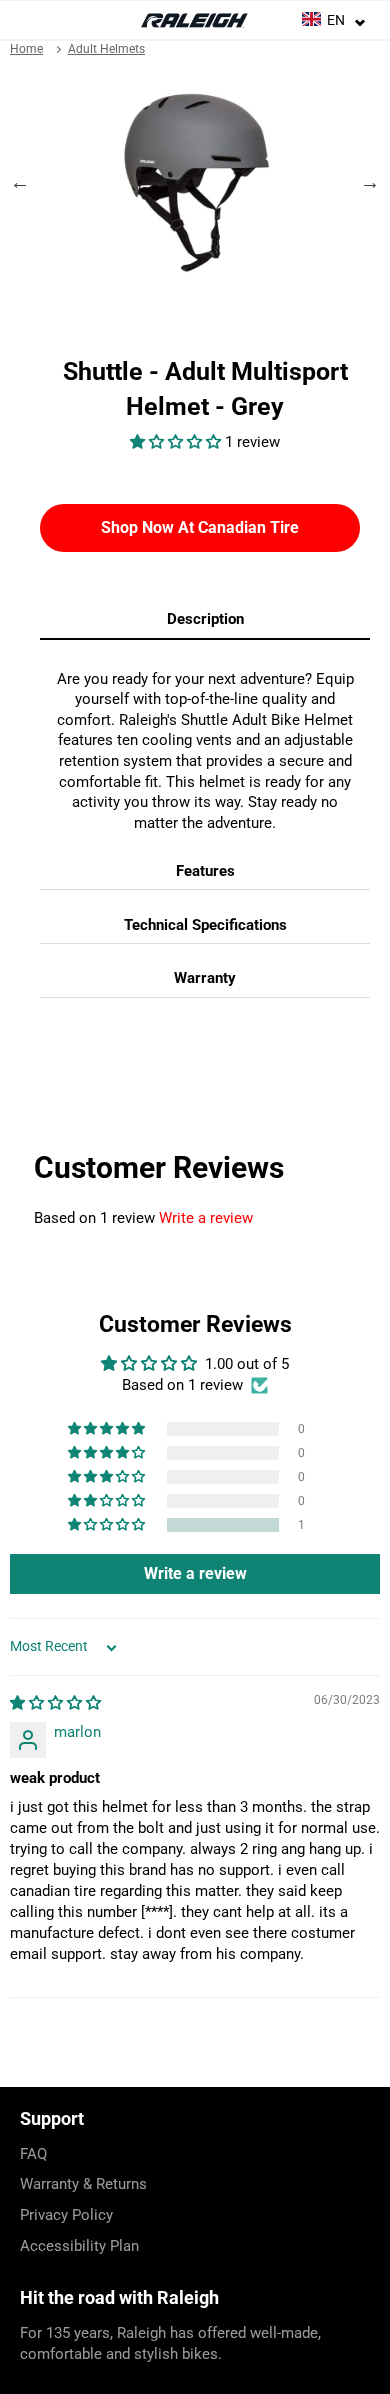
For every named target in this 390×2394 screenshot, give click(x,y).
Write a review (206, 1218)
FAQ (33, 2154)
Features (205, 871)
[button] (177, 442)
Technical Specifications (205, 925)
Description (205, 619)
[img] (55, 1703)
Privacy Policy (66, 2215)
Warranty (205, 978)
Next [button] (370, 182)
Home (26, 49)
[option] (195, 182)
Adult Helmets (106, 49)
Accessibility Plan (79, 2246)
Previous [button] (20, 182)
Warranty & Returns (83, 2184)
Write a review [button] (195, 1573)
